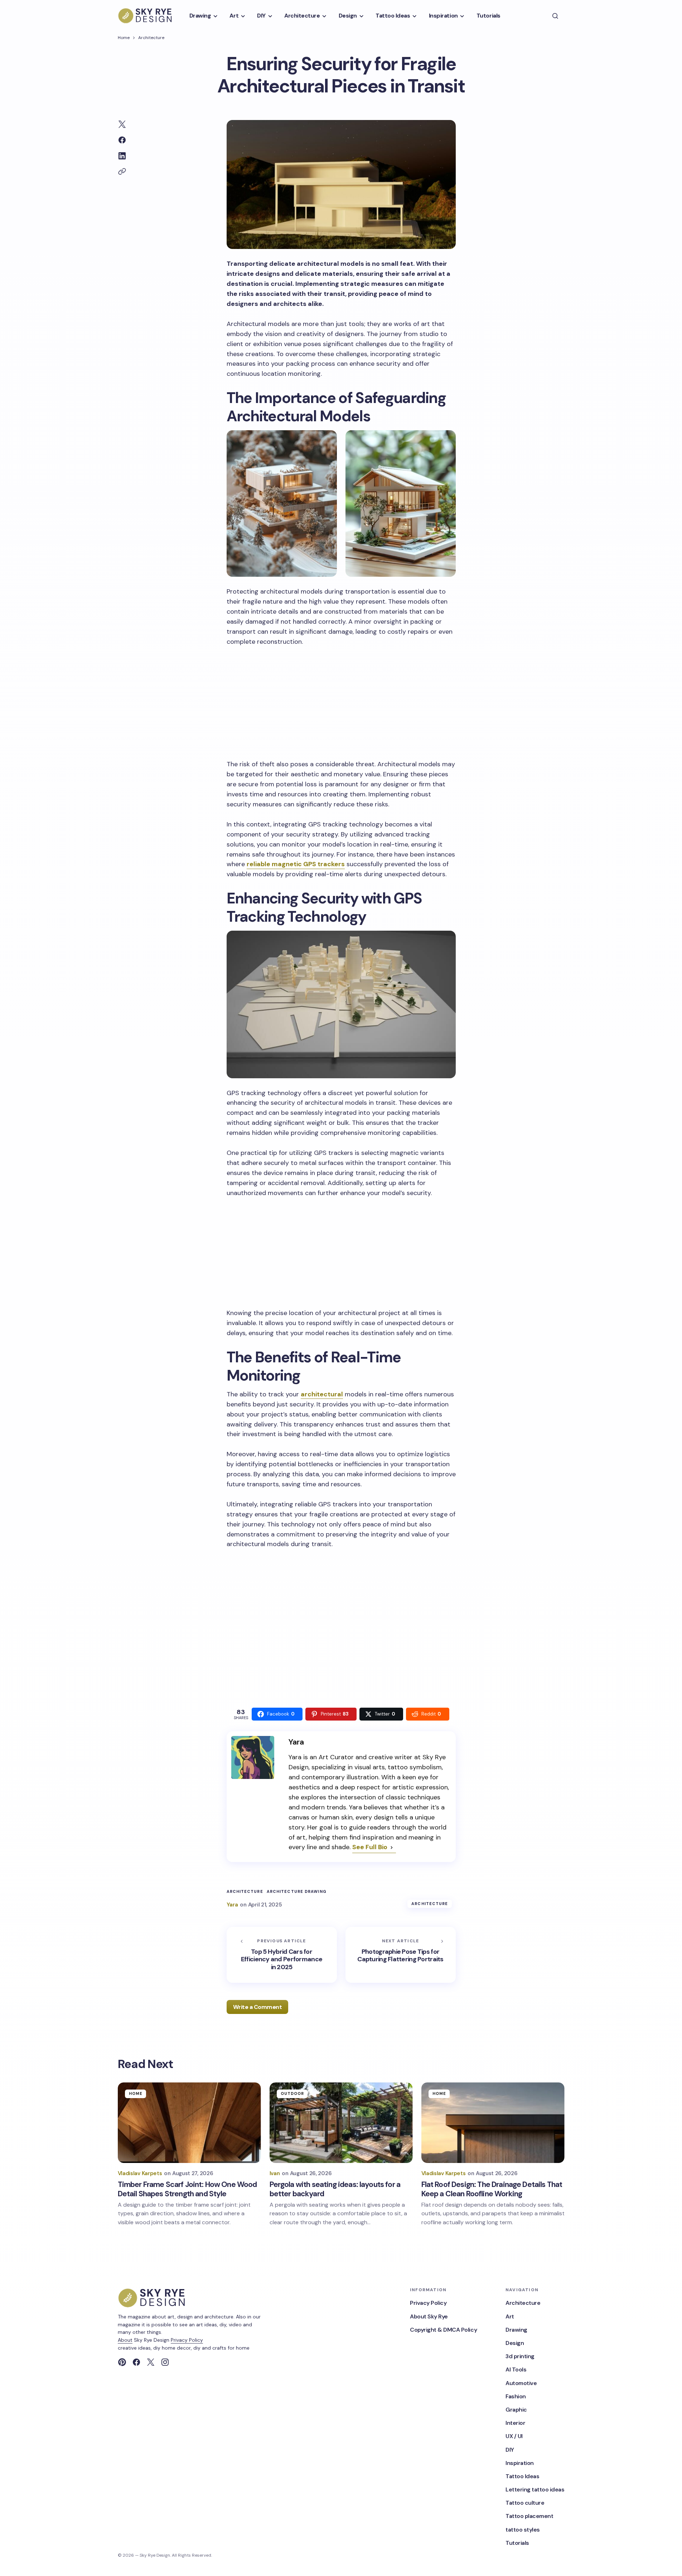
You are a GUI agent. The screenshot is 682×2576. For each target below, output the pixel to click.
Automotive (521, 2383)
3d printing (520, 2356)
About (125, 2340)
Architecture (151, 38)
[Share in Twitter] (122, 124)
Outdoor (292, 2093)
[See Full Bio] (392, 1848)
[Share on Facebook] (122, 140)
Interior (515, 2423)
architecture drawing (297, 1892)
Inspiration (520, 2463)
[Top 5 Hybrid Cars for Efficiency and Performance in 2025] (282, 1955)
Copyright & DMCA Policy (443, 2330)
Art (510, 2316)
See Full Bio (370, 1847)
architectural (322, 1394)
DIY (510, 2450)
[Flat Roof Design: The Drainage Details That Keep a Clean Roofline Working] (493, 2123)
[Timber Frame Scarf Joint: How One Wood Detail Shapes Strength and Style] (189, 2123)
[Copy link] (122, 172)
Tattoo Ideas (522, 2476)
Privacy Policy (187, 2340)
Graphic (516, 2410)
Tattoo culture (525, 2503)
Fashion (516, 2396)
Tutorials (517, 2543)
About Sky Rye (429, 2316)
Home (124, 38)
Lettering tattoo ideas (535, 2489)
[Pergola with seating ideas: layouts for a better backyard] (341, 2123)
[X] (151, 2362)
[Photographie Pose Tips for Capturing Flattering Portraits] (401, 1955)
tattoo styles (523, 2530)
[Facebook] (136, 2362)
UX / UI (514, 2436)
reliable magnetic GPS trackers (296, 864)
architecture (245, 1892)
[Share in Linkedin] (122, 156)
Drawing (516, 2330)
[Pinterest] (122, 2362)
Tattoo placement (529, 2516)
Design (515, 2343)
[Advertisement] (341, 702)
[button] (555, 16)
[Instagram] (165, 2362)
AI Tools (516, 2369)
